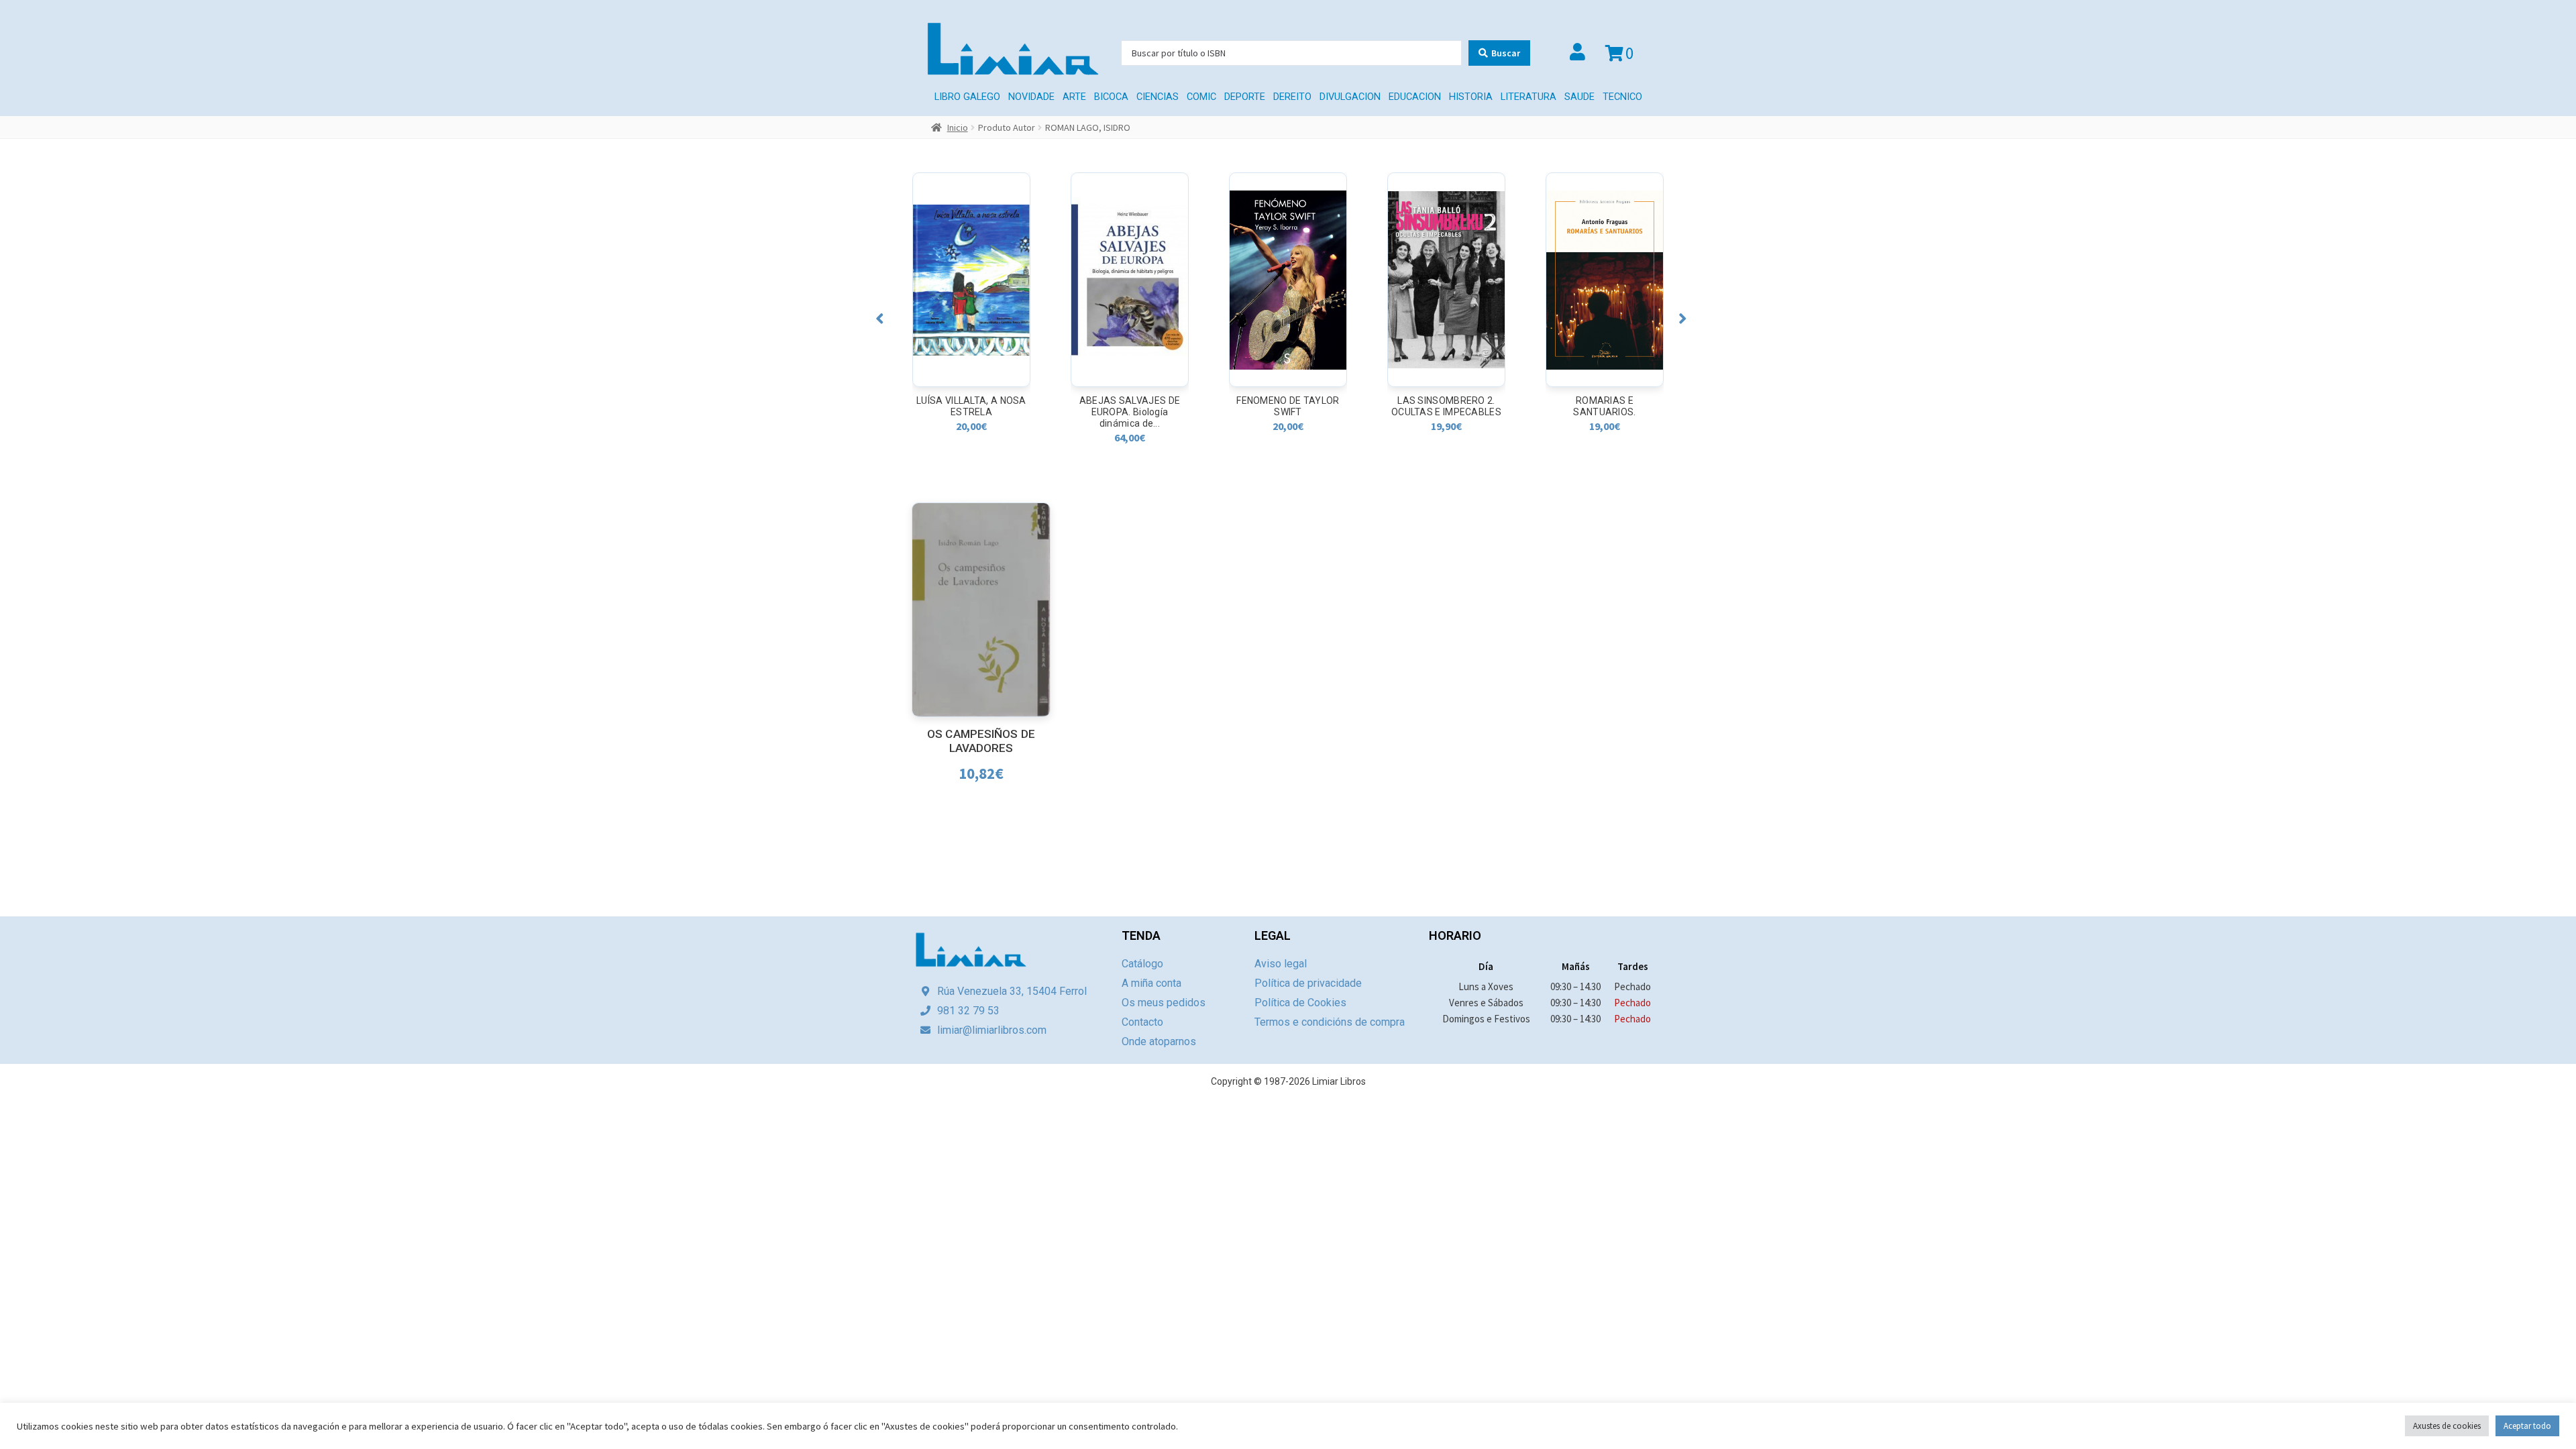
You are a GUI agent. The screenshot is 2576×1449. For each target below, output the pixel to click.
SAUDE (1579, 97)
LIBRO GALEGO (967, 97)
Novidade (1031, 97)
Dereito (1292, 97)
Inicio (958, 127)
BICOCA (1111, 97)
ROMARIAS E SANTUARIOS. (1446, 406)
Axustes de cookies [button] (2447, 1426)
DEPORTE (1245, 97)
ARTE (1074, 97)
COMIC (1201, 97)
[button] (880, 318)
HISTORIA (1471, 97)
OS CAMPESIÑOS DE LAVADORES (981, 741)
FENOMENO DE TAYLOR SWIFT (1129, 406)
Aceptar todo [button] (2527, 1426)
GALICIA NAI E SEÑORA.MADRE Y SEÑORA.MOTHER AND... (1605, 412)
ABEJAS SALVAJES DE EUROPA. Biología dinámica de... (971, 412)
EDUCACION (1415, 97)
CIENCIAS (1158, 97)
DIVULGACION (1350, 97)
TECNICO (1622, 97)
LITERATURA (1528, 97)
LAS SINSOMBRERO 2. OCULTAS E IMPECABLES (1288, 406)
